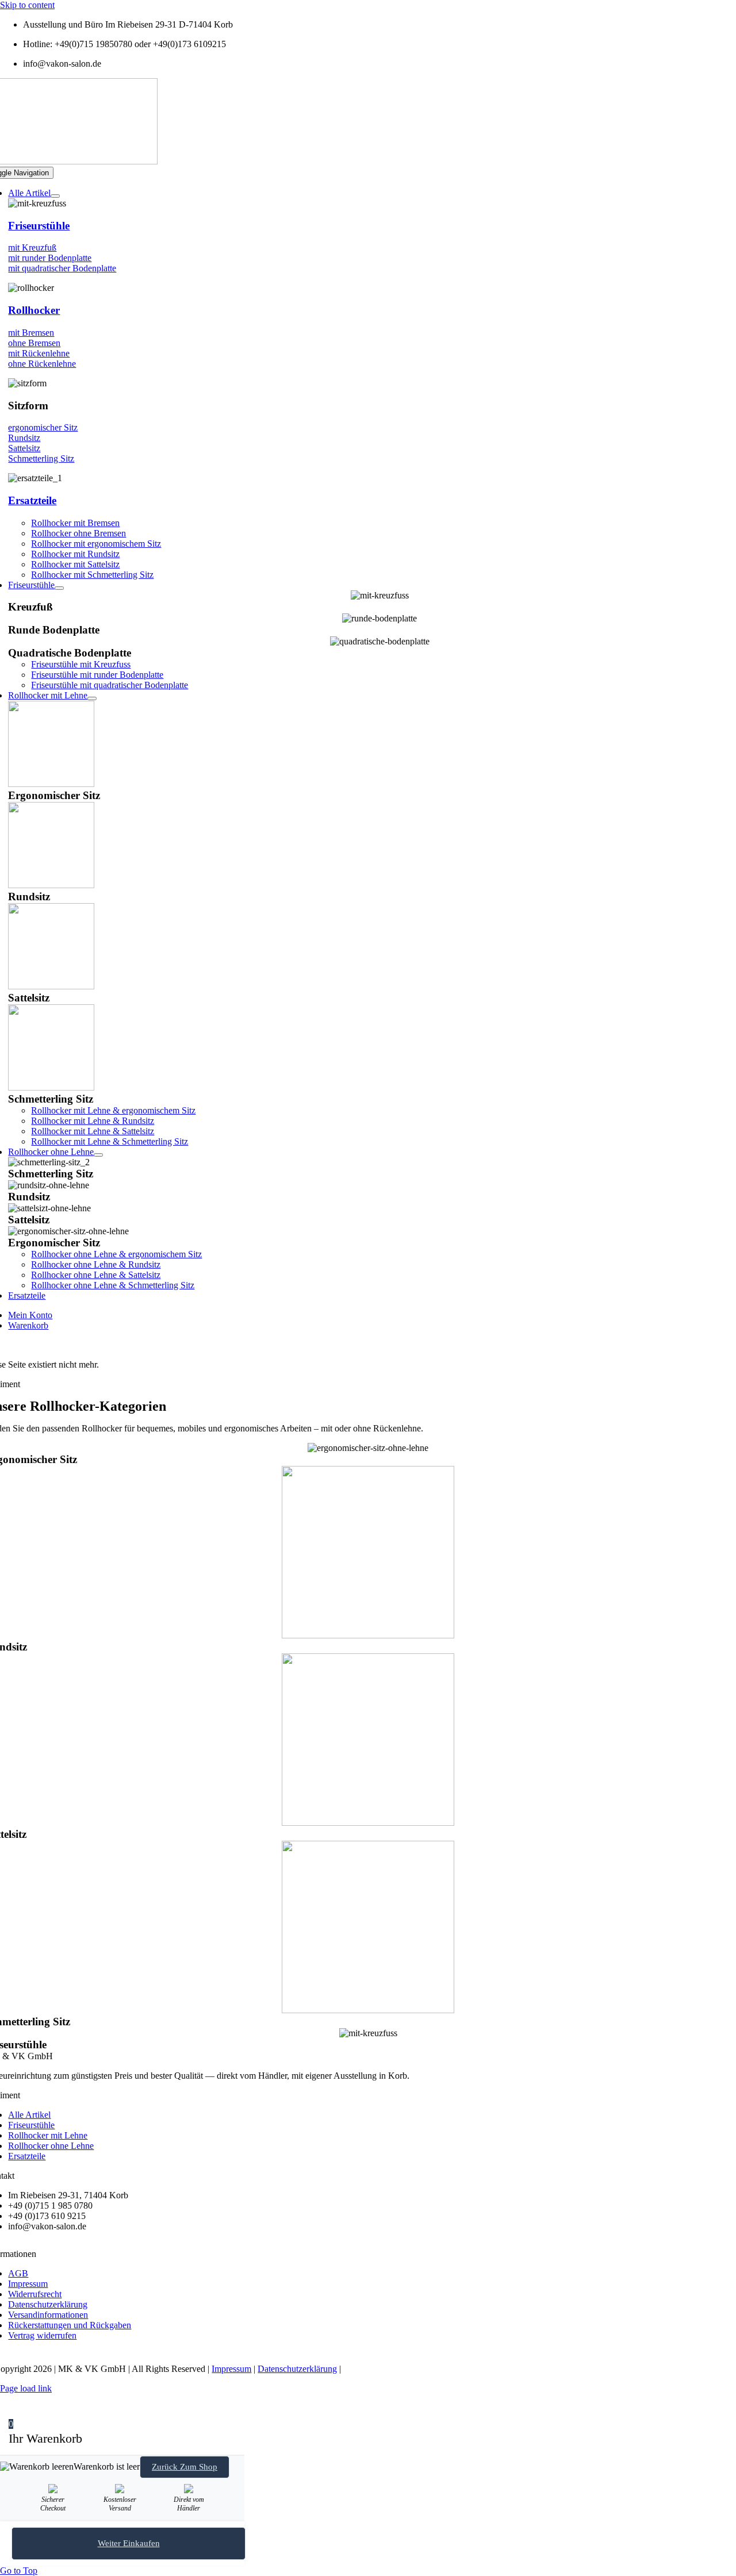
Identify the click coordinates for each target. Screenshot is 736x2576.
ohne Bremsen (34, 343)
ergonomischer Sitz (43, 427)
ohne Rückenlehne (42, 364)
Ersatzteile (32, 500)
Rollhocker (34, 310)
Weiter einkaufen (129, 2543)
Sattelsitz (24, 448)
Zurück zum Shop (185, 2467)
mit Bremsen (31, 333)
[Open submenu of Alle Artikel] (55, 196)
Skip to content (27, 5)
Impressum (231, 2369)
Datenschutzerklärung (297, 2369)
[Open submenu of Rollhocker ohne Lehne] (98, 1155)
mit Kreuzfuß (32, 247)
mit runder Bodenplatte (50, 258)
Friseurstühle (39, 226)
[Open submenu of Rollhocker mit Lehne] (92, 698)
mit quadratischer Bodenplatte (62, 268)
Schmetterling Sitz (41, 458)
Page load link (26, 2388)
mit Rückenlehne (39, 353)
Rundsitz (24, 438)
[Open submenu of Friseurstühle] (59, 588)
